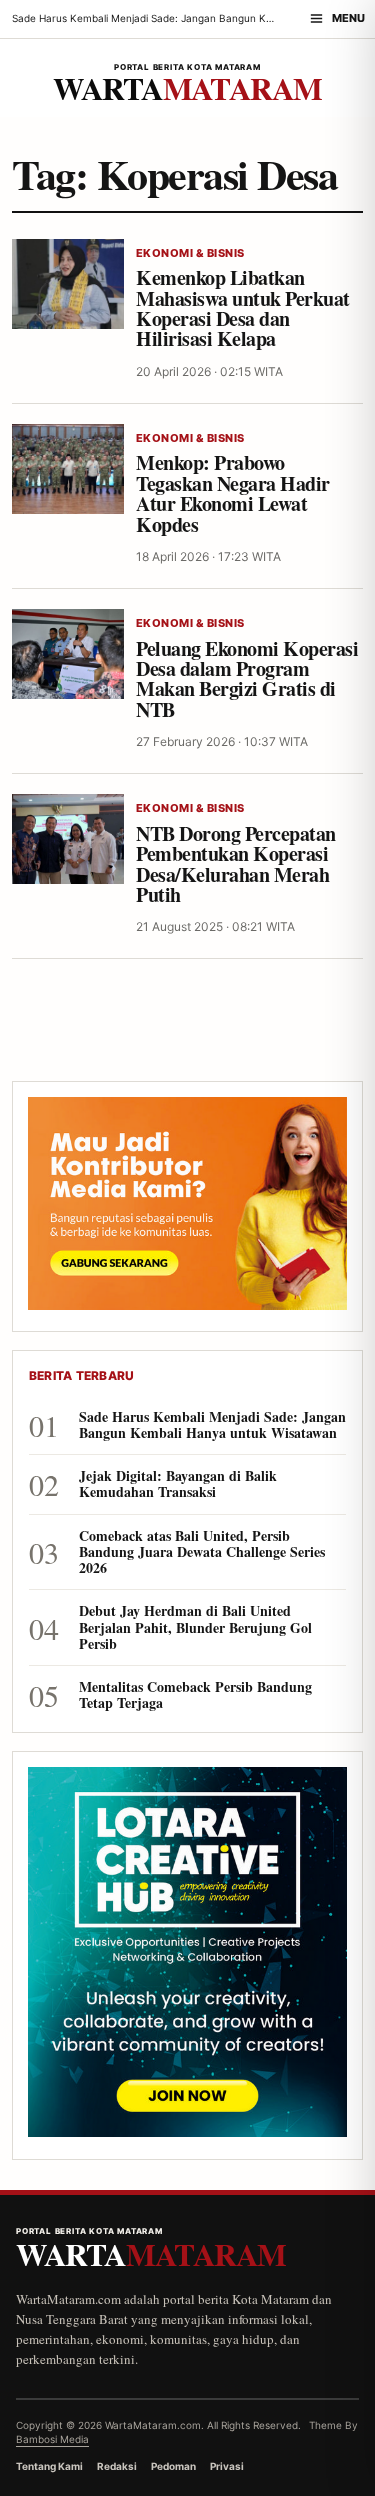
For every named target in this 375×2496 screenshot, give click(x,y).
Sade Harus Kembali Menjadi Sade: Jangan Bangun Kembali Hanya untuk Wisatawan (212, 1425)
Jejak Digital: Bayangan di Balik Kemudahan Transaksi (178, 1484)
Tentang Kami (49, 2466)
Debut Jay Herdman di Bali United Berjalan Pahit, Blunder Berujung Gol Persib (195, 1627)
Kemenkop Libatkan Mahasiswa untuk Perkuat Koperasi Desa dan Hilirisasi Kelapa (243, 308)
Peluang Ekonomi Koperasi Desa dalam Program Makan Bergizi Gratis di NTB (247, 679)
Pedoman (173, 2466)
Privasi (227, 2466)
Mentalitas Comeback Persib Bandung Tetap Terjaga (195, 1695)
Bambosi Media (52, 2439)
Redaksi (117, 2466)
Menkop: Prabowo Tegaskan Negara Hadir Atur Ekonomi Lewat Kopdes (233, 493)
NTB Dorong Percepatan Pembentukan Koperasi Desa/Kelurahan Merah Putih (236, 864)
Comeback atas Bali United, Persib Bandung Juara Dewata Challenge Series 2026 (202, 1552)
